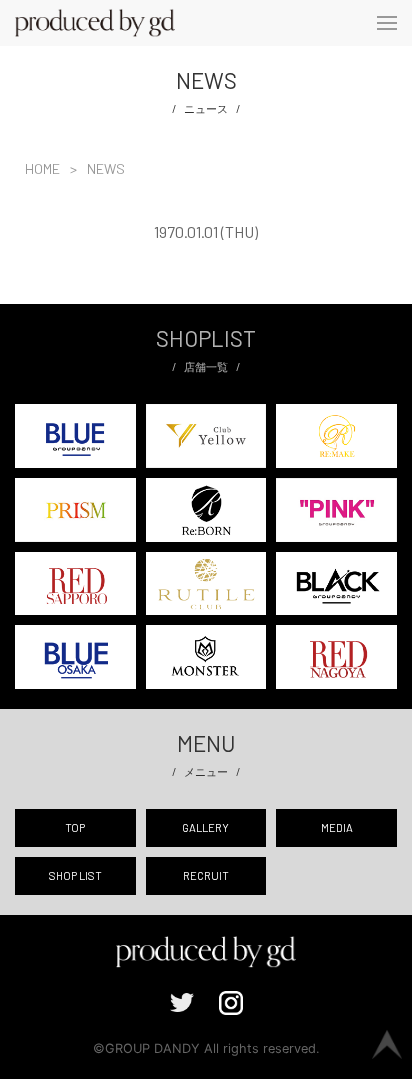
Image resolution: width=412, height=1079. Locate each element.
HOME (42, 168)
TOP (75, 827)
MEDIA (337, 827)
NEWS (106, 168)
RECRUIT (206, 875)
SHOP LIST (75, 875)
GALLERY (205, 827)
